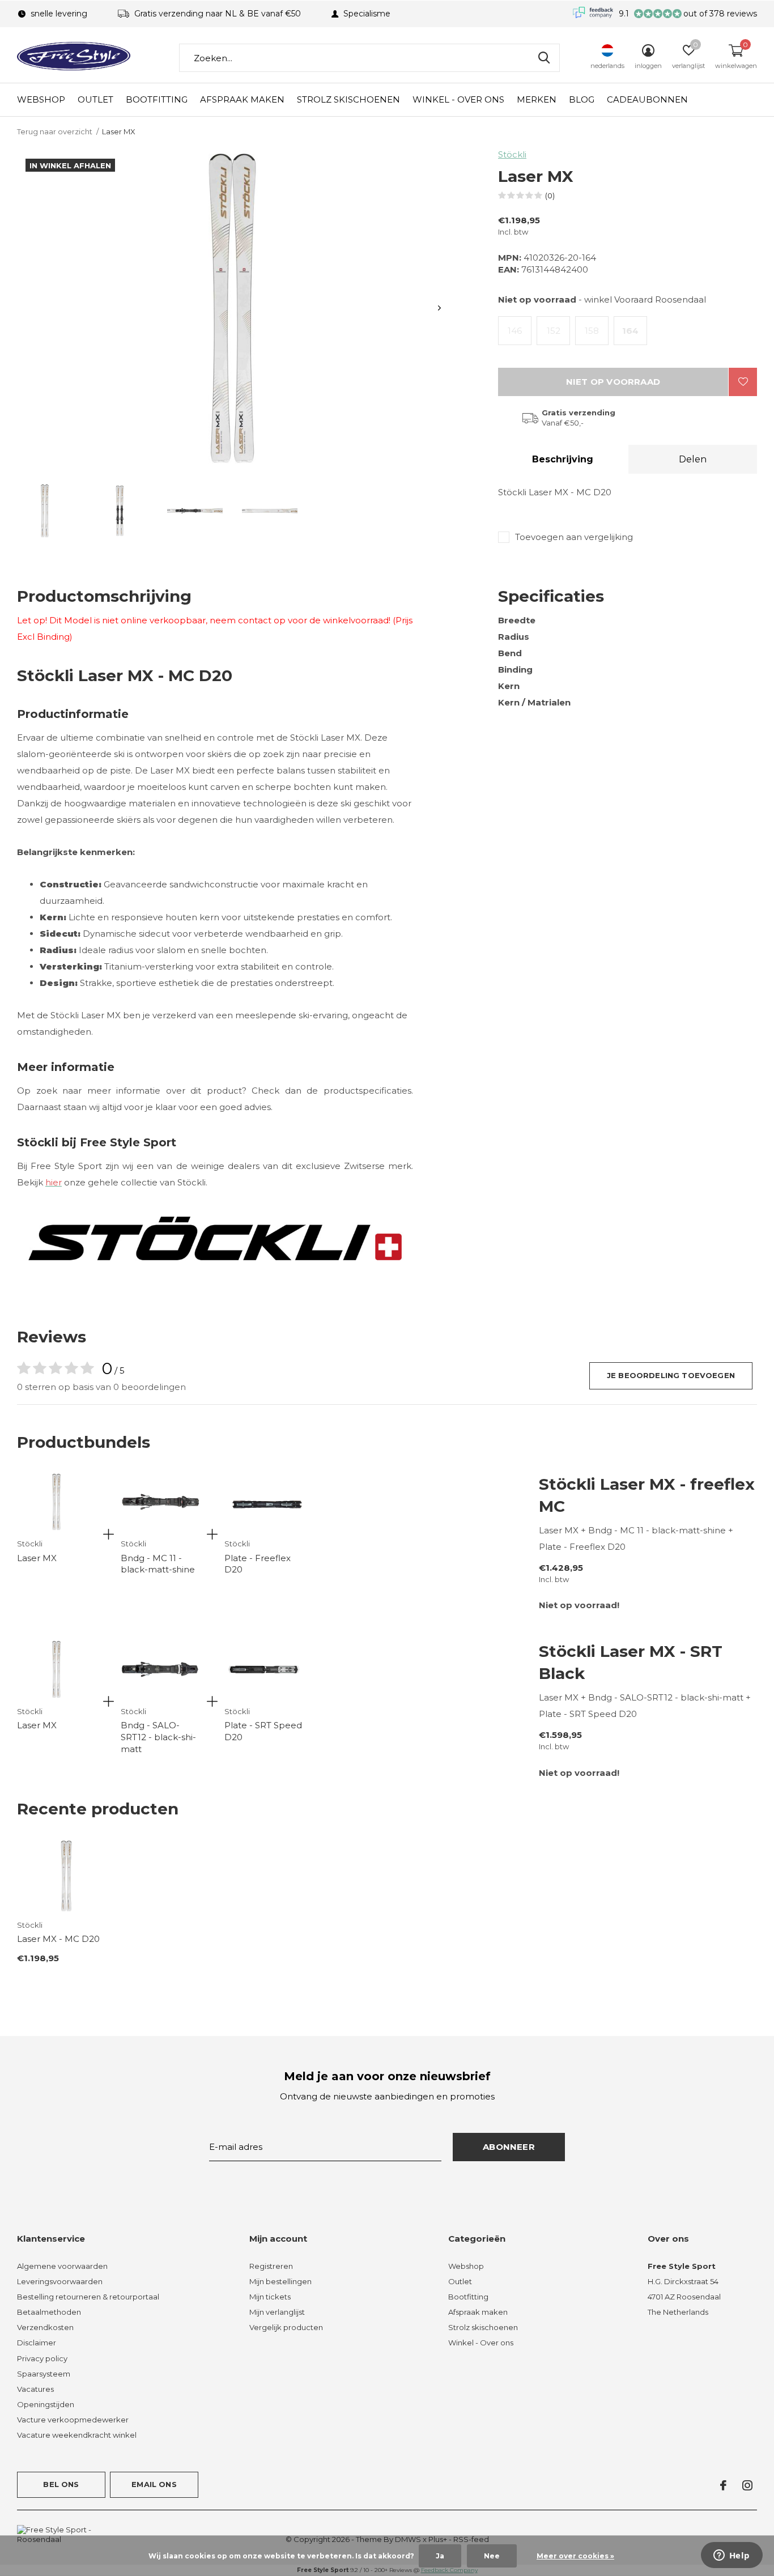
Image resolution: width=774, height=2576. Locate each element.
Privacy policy (42, 2358)
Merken (537, 99)
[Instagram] (747, 2485)
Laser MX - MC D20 (58, 1939)
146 (515, 331)
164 (630, 331)
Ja (440, 2556)
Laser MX (37, 1558)
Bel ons (61, 2484)
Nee (492, 2556)
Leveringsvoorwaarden (60, 2281)
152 (554, 331)
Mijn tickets (270, 2297)
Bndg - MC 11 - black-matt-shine (158, 1564)
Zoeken (544, 58)
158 (592, 331)
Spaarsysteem (44, 2374)
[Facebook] (723, 2485)
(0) (550, 195)
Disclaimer (37, 2343)
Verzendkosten (45, 2327)
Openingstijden (46, 2404)
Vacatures (35, 2389)
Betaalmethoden (49, 2312)
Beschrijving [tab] (563, 459)
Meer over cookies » (575, 2556)
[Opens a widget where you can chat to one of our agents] (732, 2556)
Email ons (154, 2484)
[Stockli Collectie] (215, 1237)
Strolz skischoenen (348, 99)
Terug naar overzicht (55, 131)
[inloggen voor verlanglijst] (743, 382)
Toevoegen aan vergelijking (574, 537)
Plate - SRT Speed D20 (263, 1731)
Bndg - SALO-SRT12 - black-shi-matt (158, 1737)
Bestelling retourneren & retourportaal (88, 2297)
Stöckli (512, 154)
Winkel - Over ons (458, 99)
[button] (45, 511)
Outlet (95, 99)
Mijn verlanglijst (277, 2312)
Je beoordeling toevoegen (671, 1375)
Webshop (41, 99)
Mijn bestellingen (280, 2281)
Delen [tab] (693, 459)
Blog (582, 99)
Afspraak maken (242, 99)
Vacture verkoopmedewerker (73, 2420)
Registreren (271, 2266)
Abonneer (509, 2147)
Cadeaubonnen (647, 99)
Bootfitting (157, 99)
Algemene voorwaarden (62, 2266)
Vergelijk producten (286, 2327)
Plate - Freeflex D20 (258, 1564)
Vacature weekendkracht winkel (77, 2435)
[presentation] (439, 308)
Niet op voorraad (613, 382)
